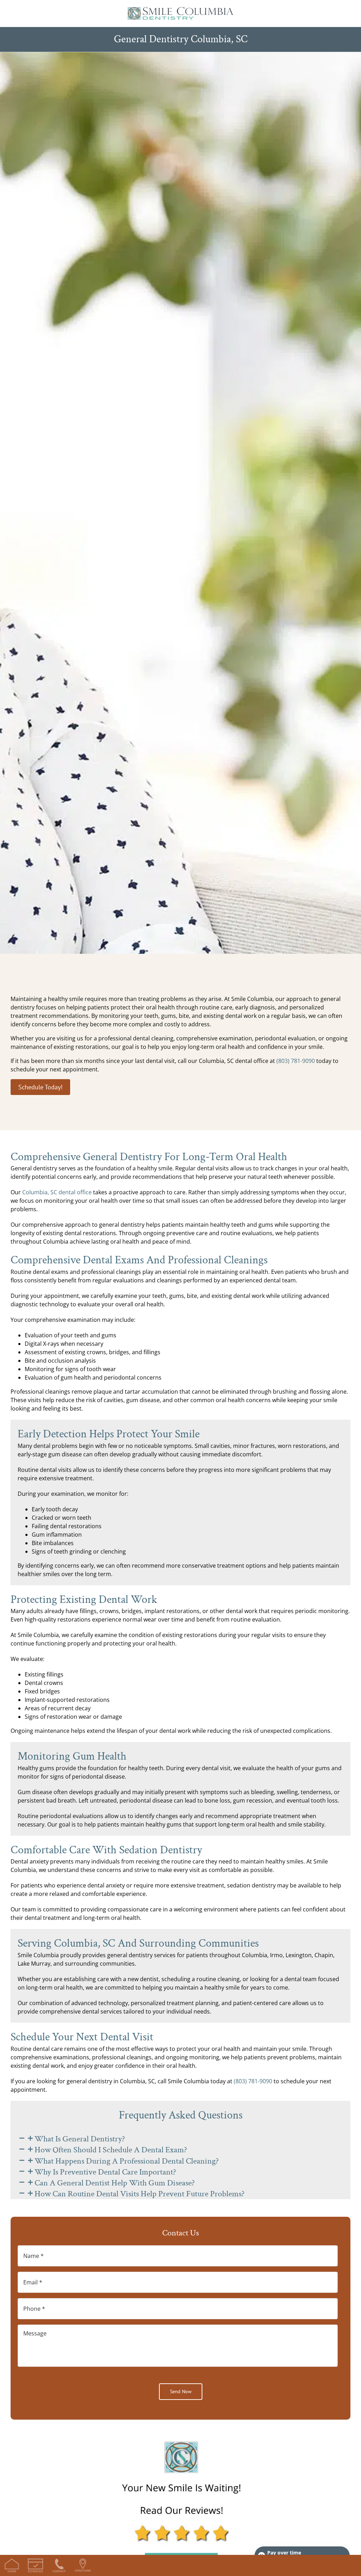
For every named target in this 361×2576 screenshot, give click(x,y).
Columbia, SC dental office (57, 1192)
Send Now (181, 2391)
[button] (71, 2139)
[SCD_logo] (180, 10)
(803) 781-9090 (296, 1061)
